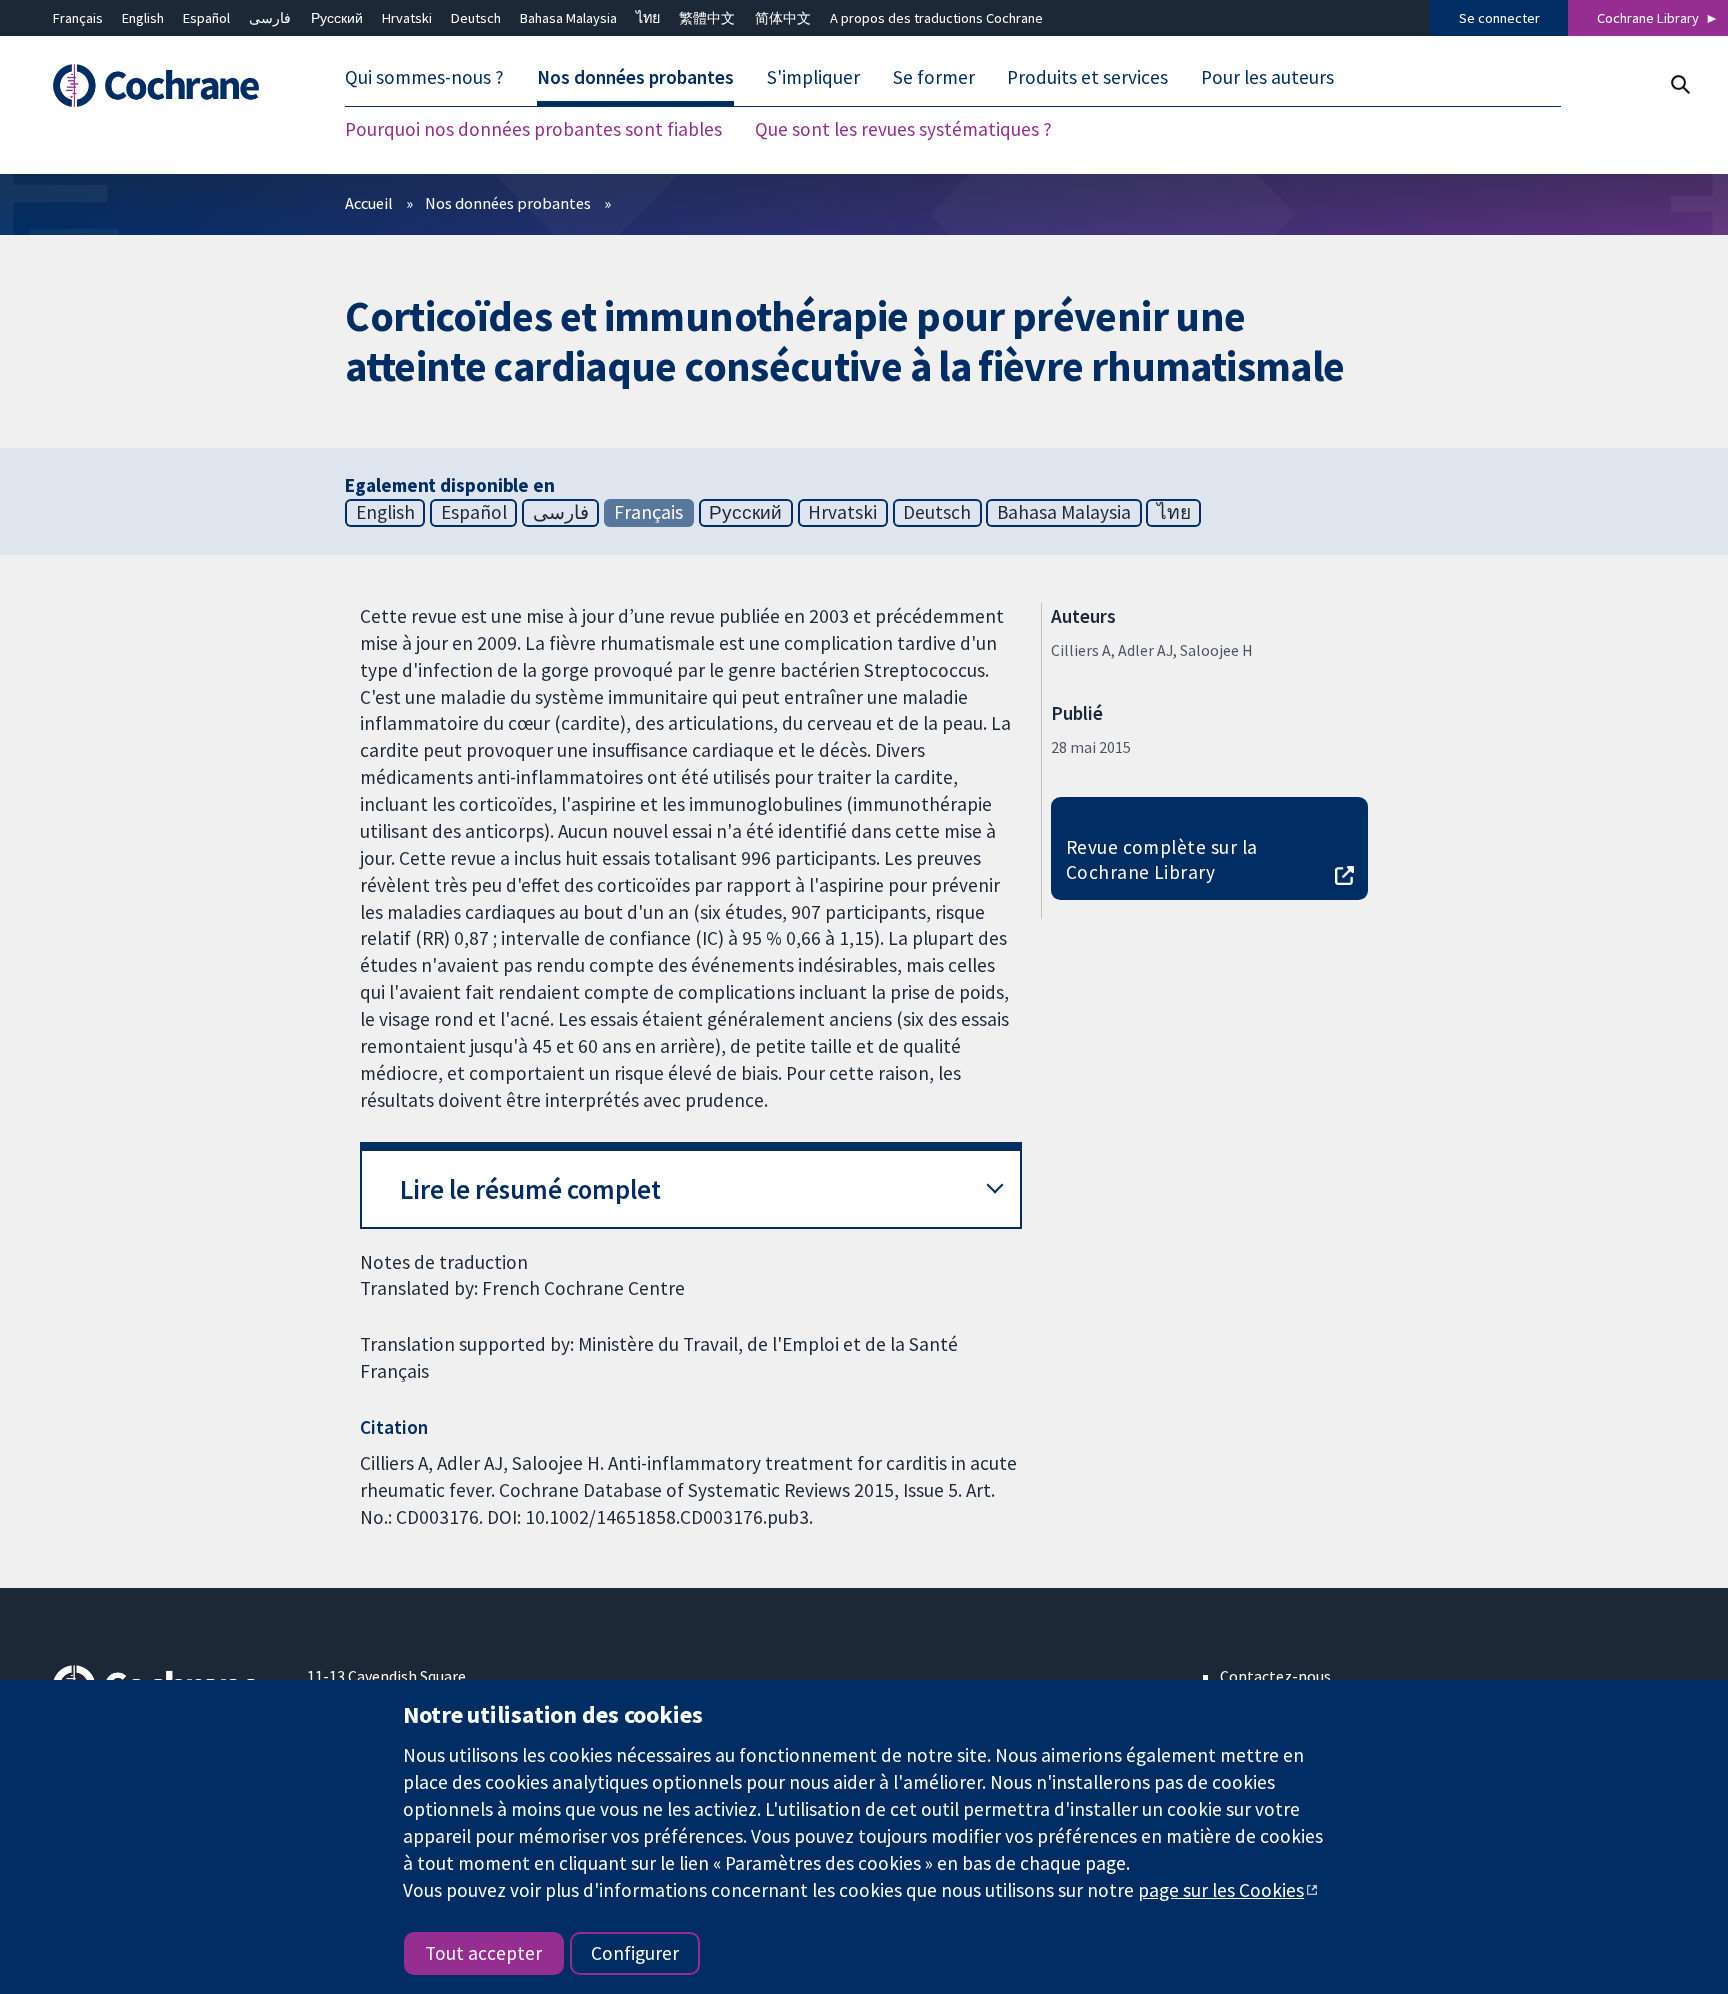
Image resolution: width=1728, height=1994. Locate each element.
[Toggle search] (1679, 84)
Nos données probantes (508, 203)
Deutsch (476, 18)
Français (78, 18)
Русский (337, 18)
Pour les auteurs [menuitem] (1267, 78)
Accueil (369, 203)
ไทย (648, 18)
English (143, 18)
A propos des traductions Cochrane (936, 18)
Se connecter (1499, 18)
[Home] (165, 86)
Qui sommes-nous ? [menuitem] (424, 78)
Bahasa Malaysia (568, 18)
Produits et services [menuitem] (1087, 78)
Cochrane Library (1648, 18)
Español (206, 18)
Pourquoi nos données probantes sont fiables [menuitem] (533, 130)
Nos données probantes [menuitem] (635, 78)
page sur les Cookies (1221, 1890)
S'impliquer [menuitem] (813, 78)
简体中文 (783, 18)
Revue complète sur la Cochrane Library (1162, 859)
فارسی (270, 18)
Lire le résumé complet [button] (530, 1189)
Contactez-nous (1275, 1676)
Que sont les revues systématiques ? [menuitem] (903, 130)
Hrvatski (407, 18)
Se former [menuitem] (934, 78)
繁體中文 (707, 18)
